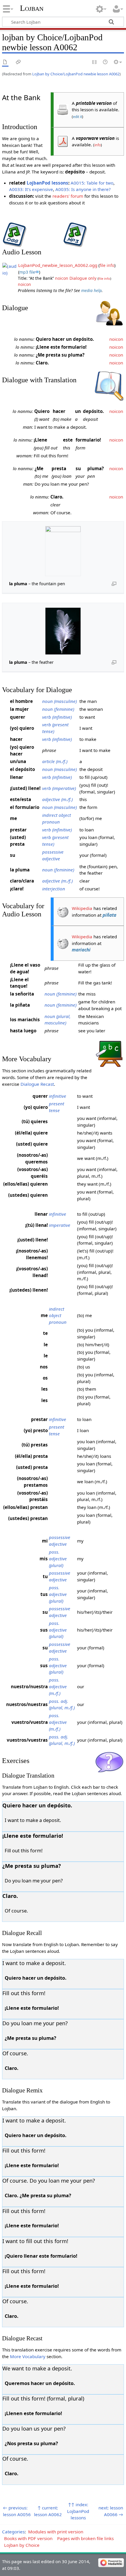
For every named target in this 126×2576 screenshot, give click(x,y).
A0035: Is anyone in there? (83, 189)
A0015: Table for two (92, 183)
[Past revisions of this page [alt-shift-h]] (105, 62)
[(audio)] (10, 269)
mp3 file (27, 272)
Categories (13, 2532)
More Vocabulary (28, 2356)
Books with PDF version (28, 2538)
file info (107, 265)
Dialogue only (83, 278)
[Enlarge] (114, 583)
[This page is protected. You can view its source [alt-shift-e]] (95, 62)
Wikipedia (82, 908)
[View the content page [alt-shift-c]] (5, 62)
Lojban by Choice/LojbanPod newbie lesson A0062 (76, 74)
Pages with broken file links (85, 2538)
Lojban (32, 8)
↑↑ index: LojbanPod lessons (78, 2511)
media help (91, 290)
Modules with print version (56, 2532)
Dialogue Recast (37, 1084)
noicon (62, 278)
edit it (78, 117)
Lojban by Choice (22, 2545)
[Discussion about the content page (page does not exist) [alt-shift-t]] (18, 62)
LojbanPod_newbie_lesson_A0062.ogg (58, 265)
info (98, 145)
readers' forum (68, 196)
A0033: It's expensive (31, 189)
